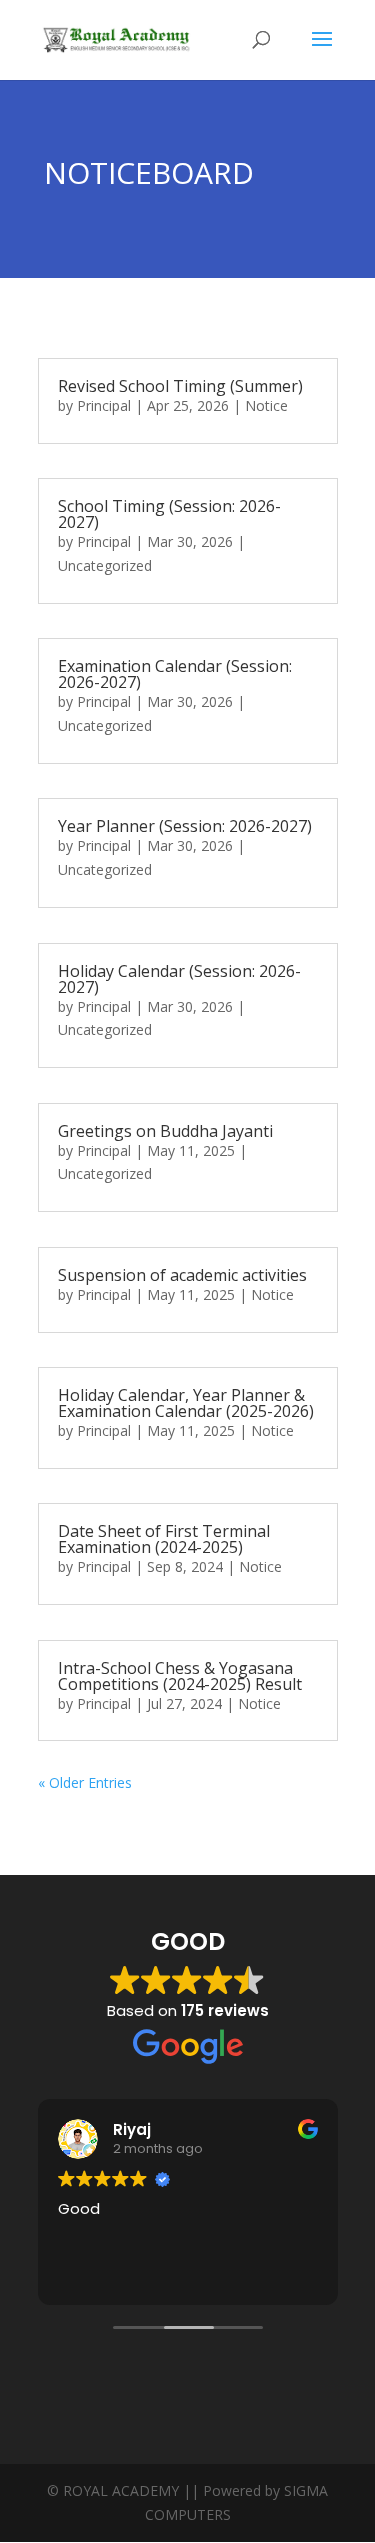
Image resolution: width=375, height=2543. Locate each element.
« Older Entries (85, 1782)
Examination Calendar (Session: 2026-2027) (175, 674)
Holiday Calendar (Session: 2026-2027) (179, 979)
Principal (104, 405)
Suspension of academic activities (182, 1275)
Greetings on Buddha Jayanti (165, 1131)
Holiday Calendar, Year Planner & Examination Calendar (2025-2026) (186, 1403)
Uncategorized (105, 565)
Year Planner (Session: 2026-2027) (185, 826)
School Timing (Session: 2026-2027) (169, 514)
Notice (266, 405)
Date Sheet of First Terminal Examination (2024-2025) (164, 1539)
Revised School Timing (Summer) (180, 386)
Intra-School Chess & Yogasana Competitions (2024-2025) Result (180, 1676)
